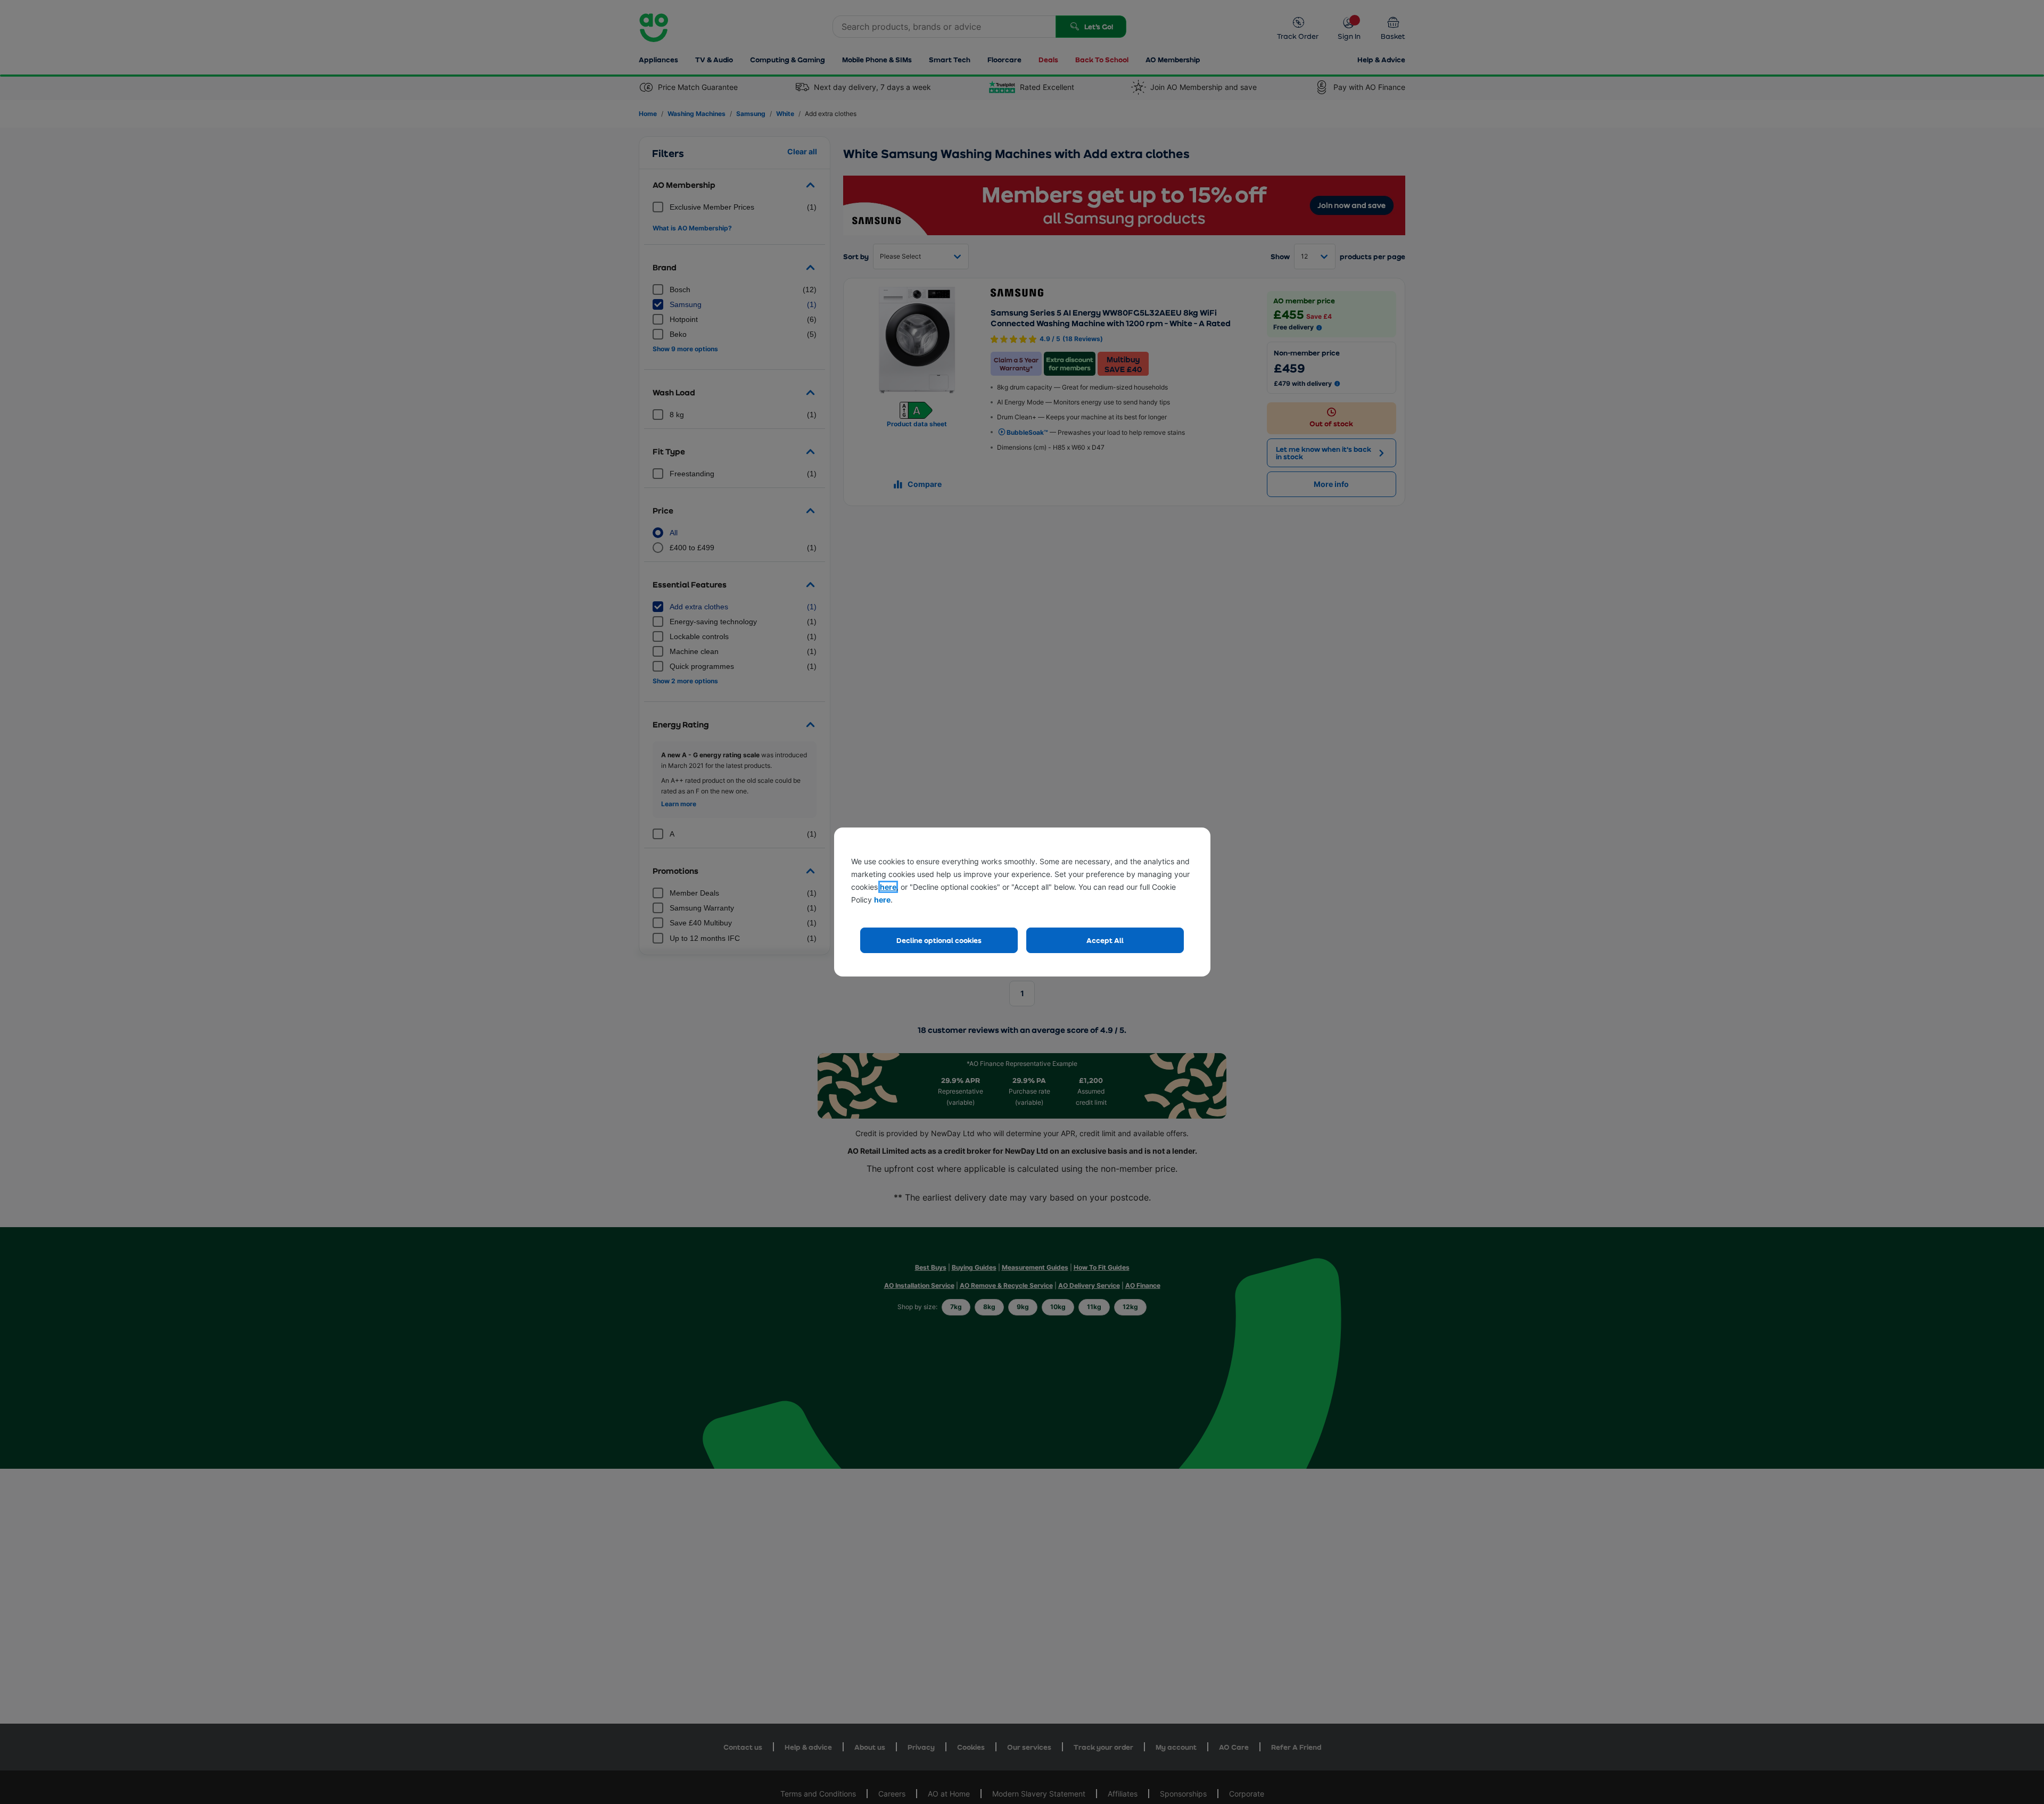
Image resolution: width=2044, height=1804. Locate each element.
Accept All (1105, 940)
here (888, 887)
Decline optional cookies (939, 940)
